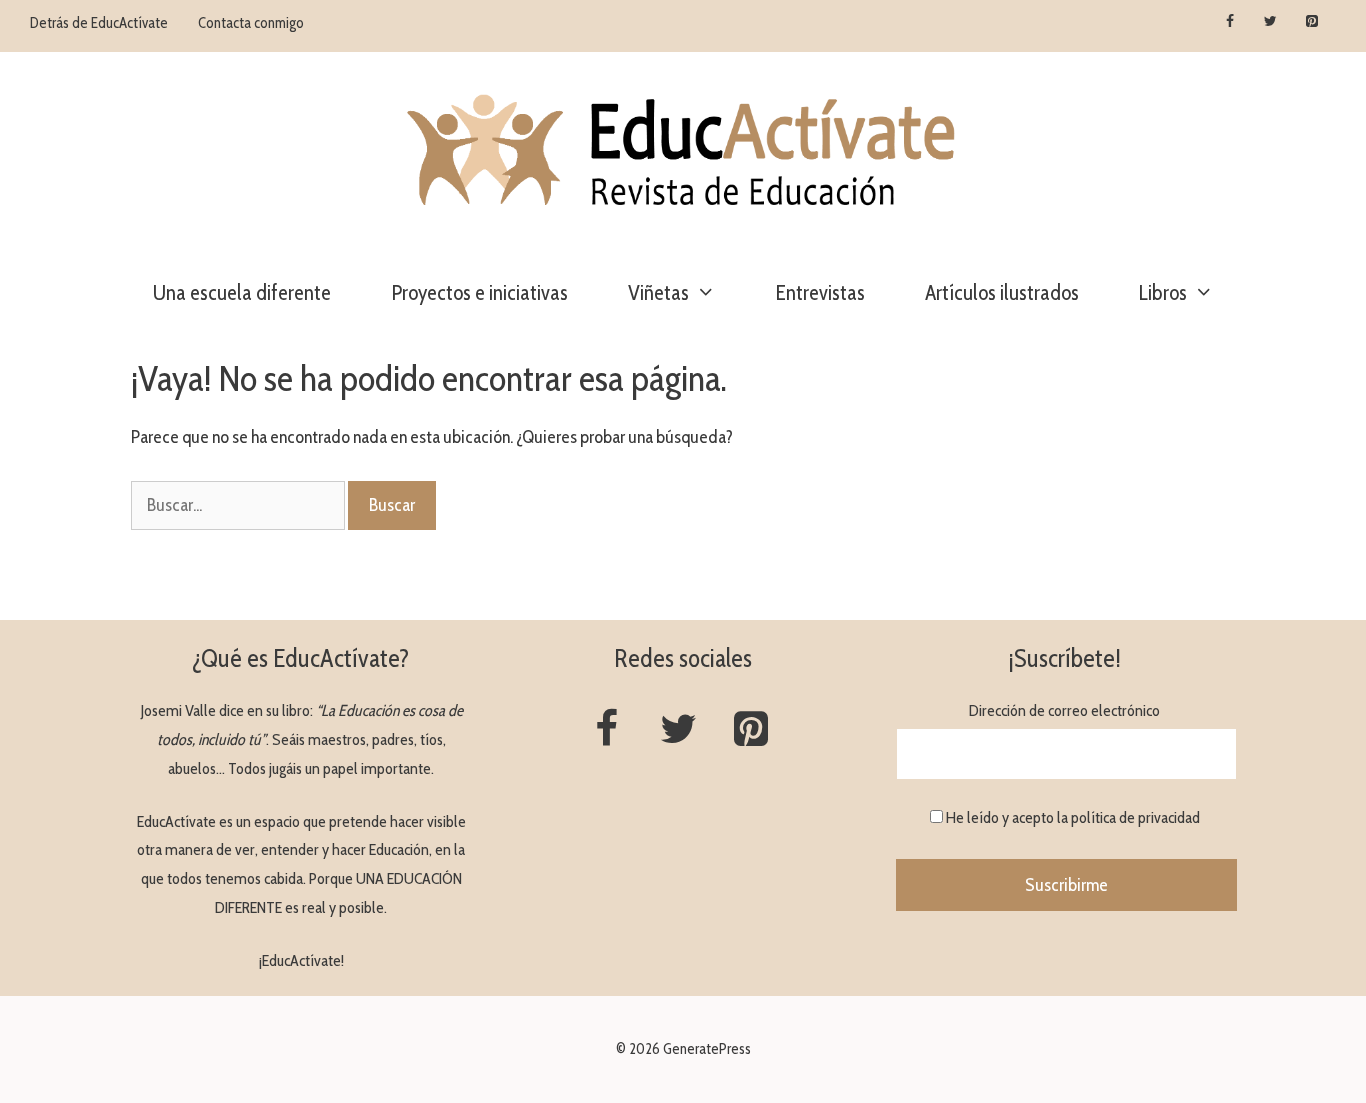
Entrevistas (820, 292)
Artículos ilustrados (1002, 292)
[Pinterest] (1311, 22)
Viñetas (658, 292)
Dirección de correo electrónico (1064, 710)
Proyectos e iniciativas (479, 292)
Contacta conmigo (251, 23)
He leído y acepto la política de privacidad (1073, 817)
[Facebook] (1230, 22)
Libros (1163, 292)
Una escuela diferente (242, 292)
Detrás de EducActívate (99, 23)
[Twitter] (1270, 22)
